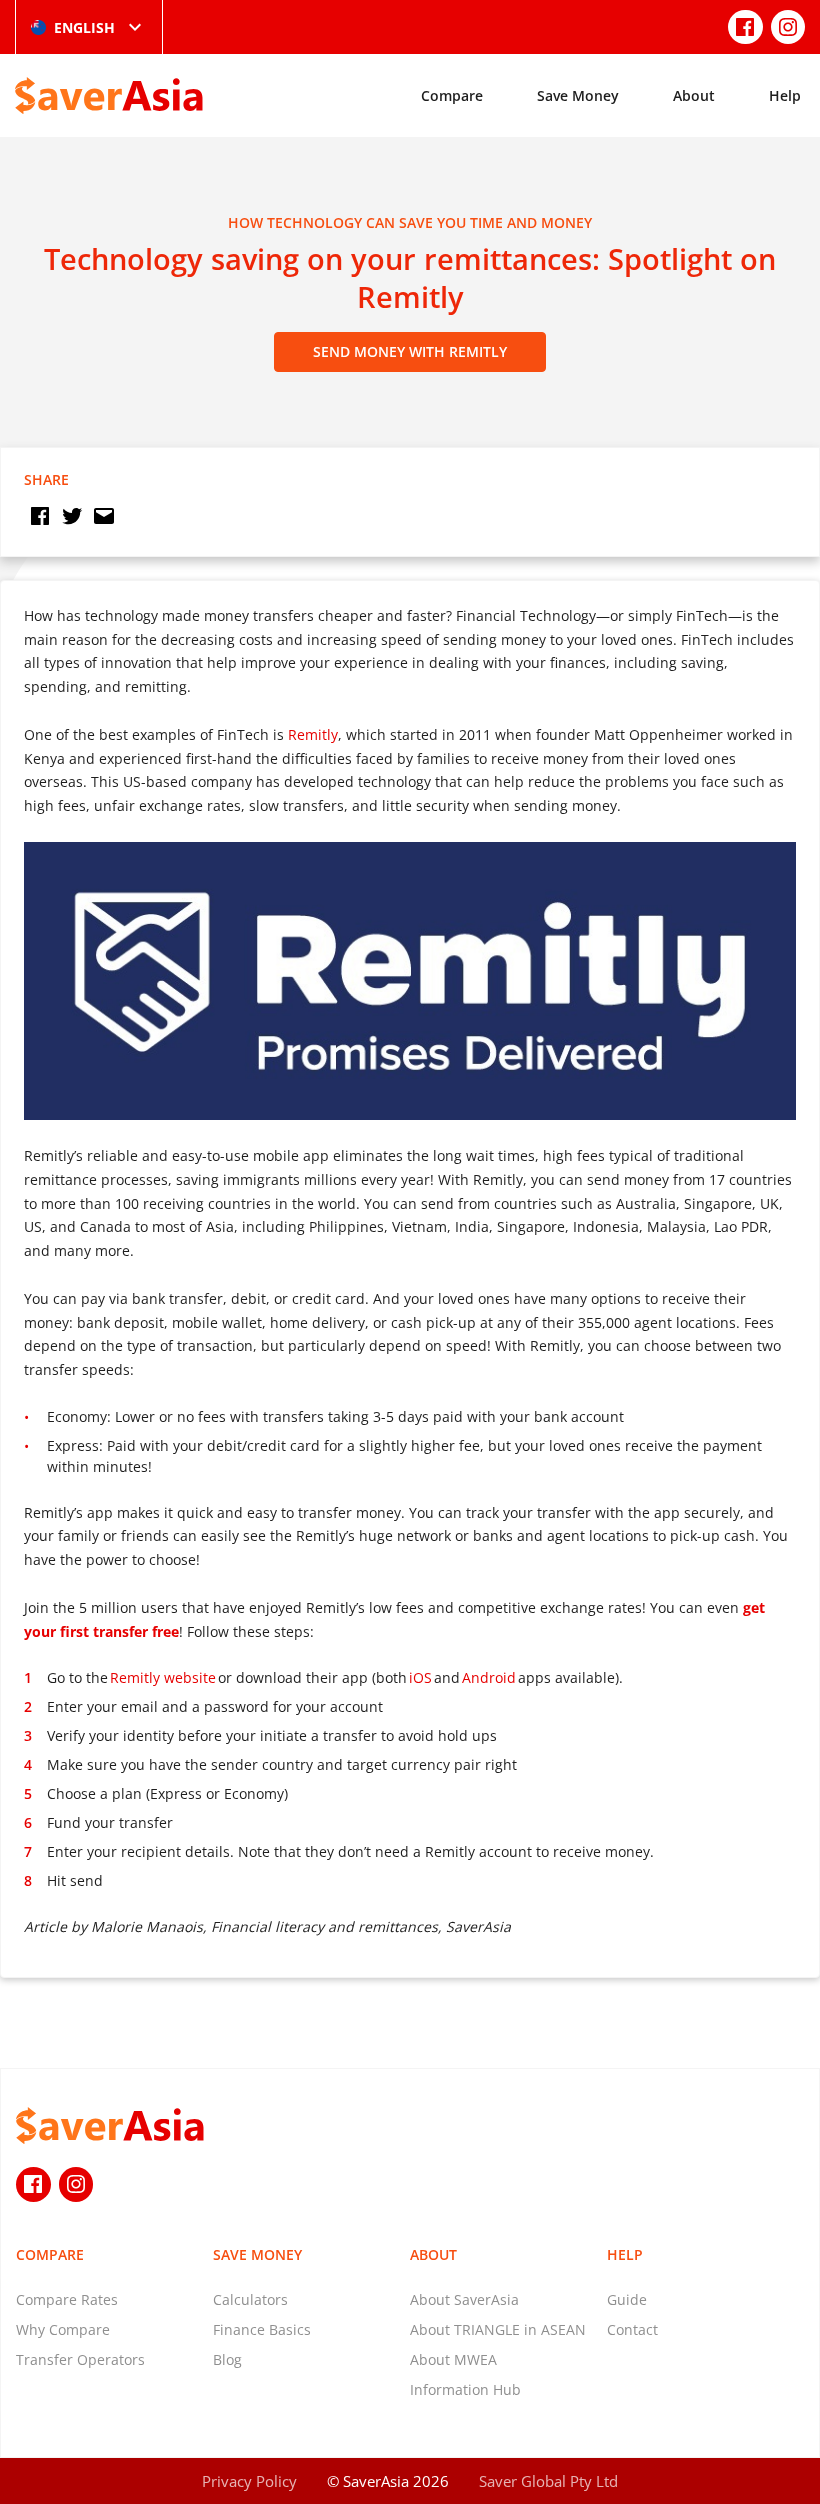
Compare (452, 95)
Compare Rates (67, 2299)
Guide (627, 2299)
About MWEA (453, 2359)
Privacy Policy (249, 2481)
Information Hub (465, 2389)
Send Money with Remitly (410, 351)
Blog (227, 2359)
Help (785, 95)
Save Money (578, 95)
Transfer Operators (80, 2359)
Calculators (250, 2299)
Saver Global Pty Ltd (548, 2481)
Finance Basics (262, 2329)
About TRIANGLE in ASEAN (498, 2329)
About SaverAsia (464, 2299)
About (694, 95)
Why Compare (63, 2329)
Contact (632, 2329)
